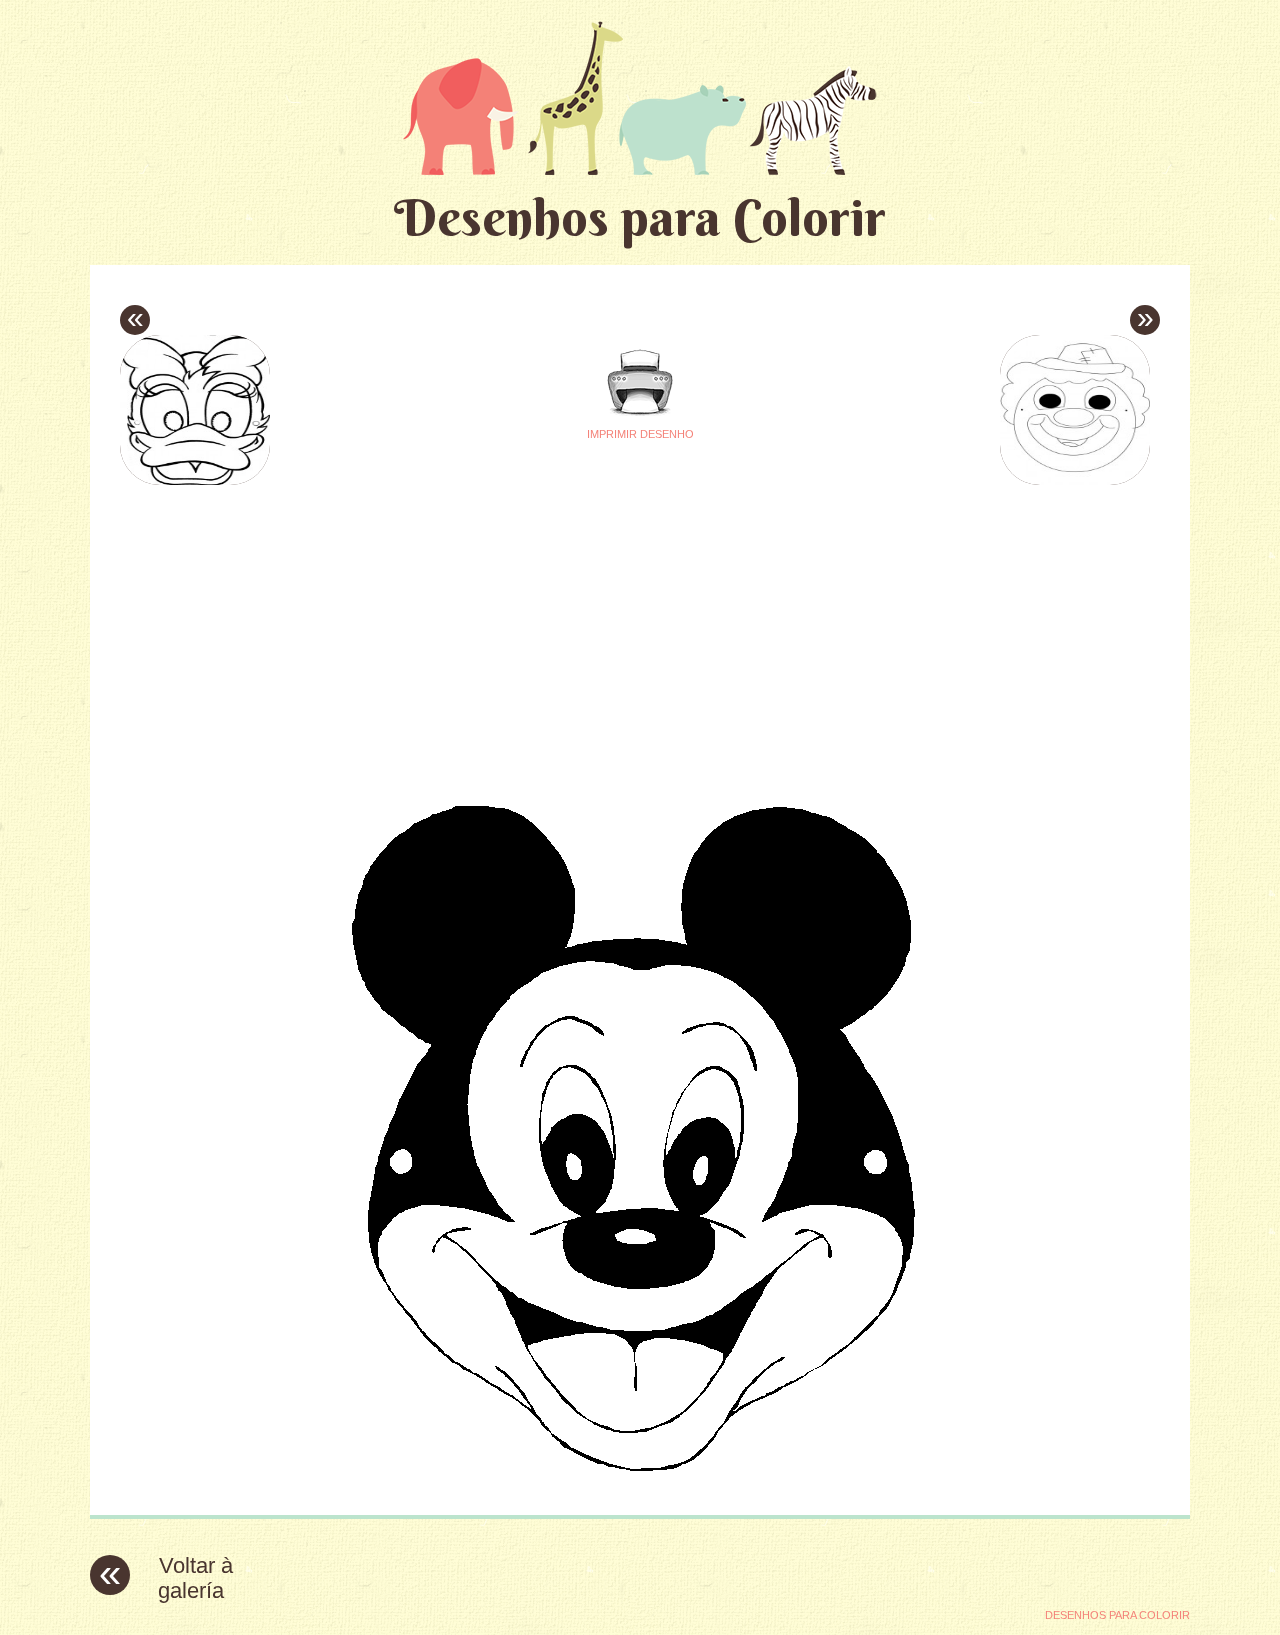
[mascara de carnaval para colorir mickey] (640, 1484)
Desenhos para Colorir (640, 217)
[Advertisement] (452, 631)
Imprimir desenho (640, 434)
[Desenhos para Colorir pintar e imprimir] (640, 97)
